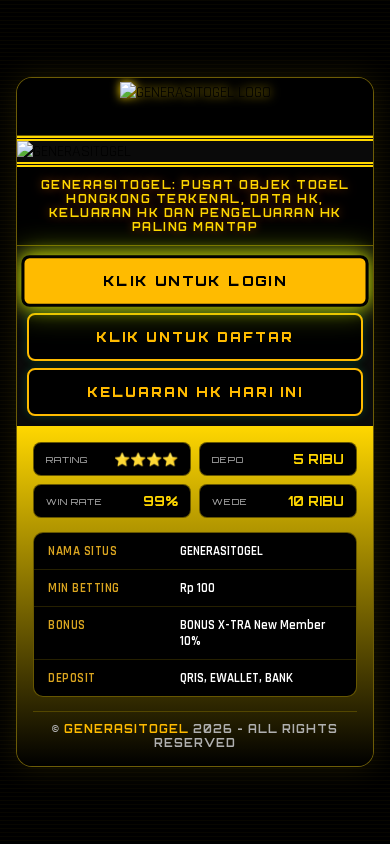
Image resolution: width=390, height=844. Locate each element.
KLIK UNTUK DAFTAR (195, 337)
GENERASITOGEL (126, 729)
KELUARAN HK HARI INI (195, 392)
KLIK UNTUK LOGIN (194, 281)
